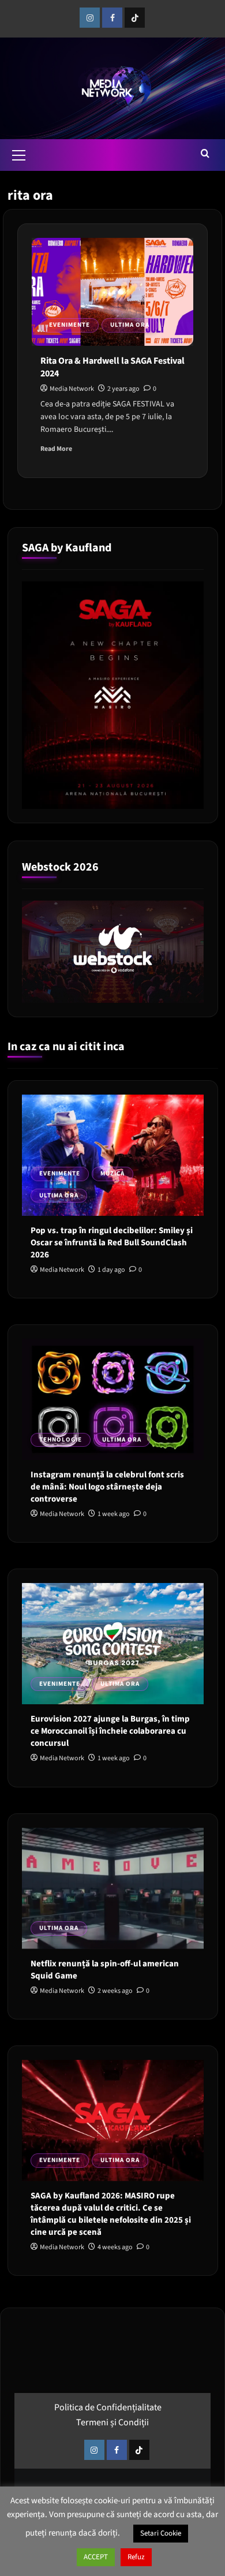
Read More (56, 449)
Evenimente (70, 325)
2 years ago (123, 389)
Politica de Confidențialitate (108, 2407)
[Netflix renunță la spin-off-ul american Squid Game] (113, 1888)
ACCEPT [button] (96, 2557)
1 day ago (111, 1270)
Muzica (112, 1173)
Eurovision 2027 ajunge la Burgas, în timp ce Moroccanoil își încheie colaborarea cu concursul (110, 1731)
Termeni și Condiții (112, 2422)
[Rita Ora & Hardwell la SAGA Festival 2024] (112, 292)
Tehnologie (61, 1440)
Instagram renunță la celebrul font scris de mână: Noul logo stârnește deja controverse (107, 1487)
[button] (19, 154)
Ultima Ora (130, 325)
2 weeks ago (115, 1991)
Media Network (72, 389)
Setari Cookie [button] (161, 2533)
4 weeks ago (115, 2247)
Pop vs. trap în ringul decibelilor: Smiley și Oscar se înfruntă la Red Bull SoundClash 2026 (112, 1243)
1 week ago (114, 1514)
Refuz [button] (136, 2557)
